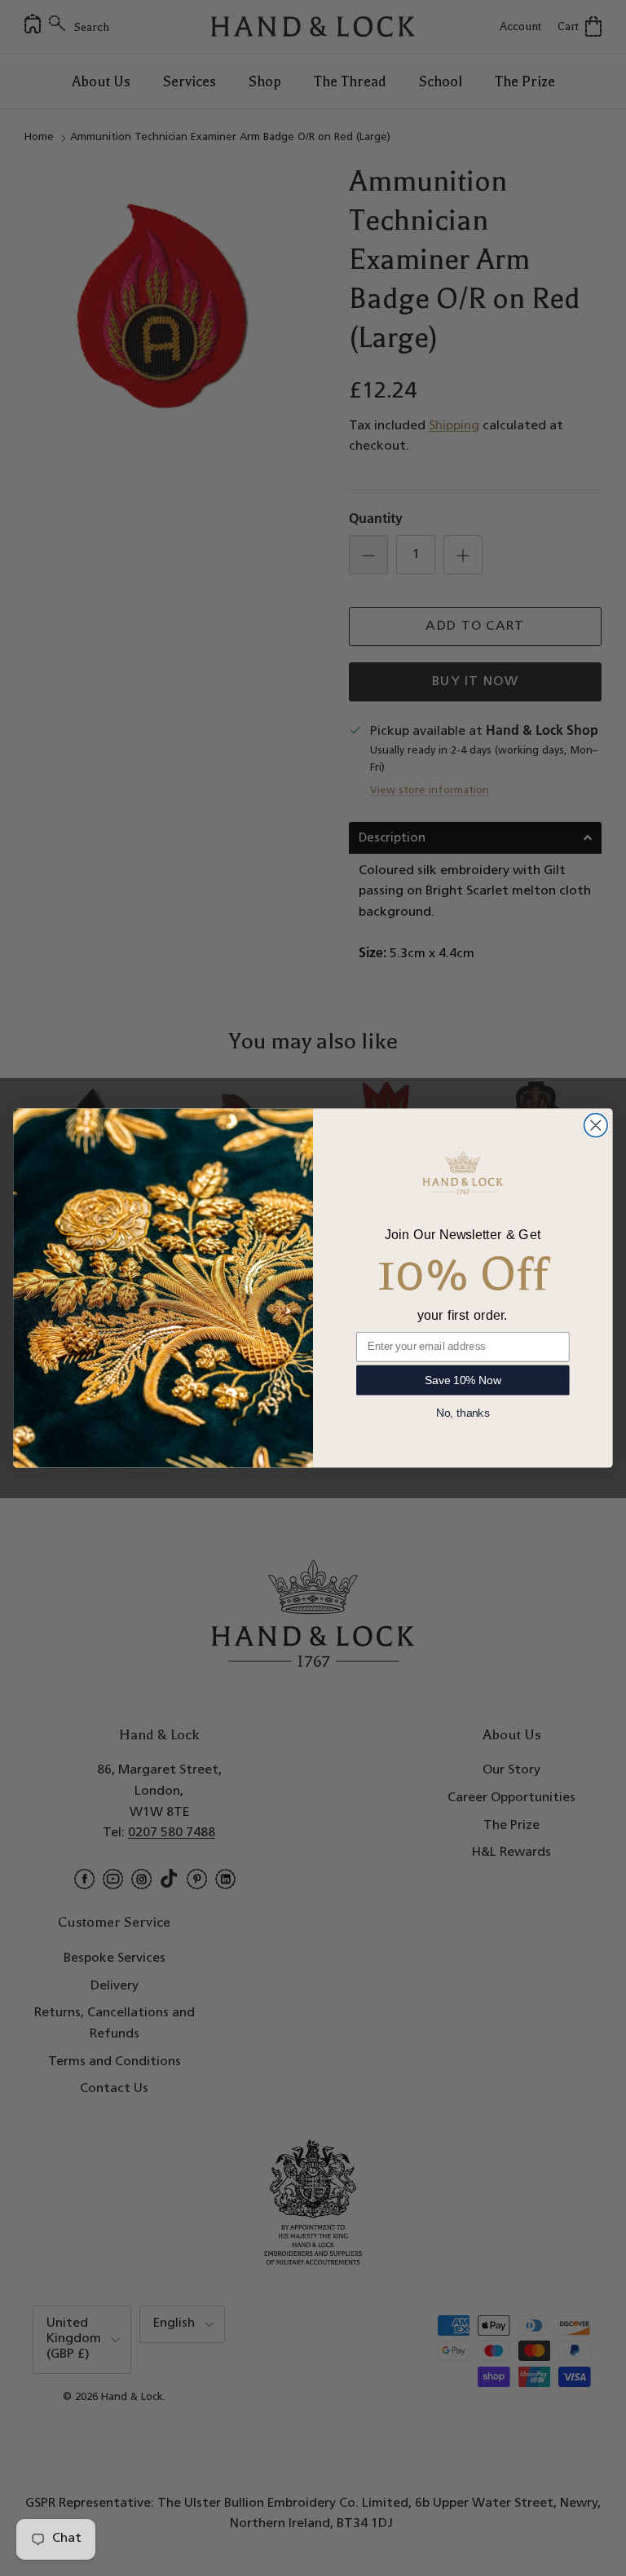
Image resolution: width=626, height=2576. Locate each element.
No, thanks (463, 1413)
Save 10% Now (463, 1380)
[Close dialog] (596, 1125)
